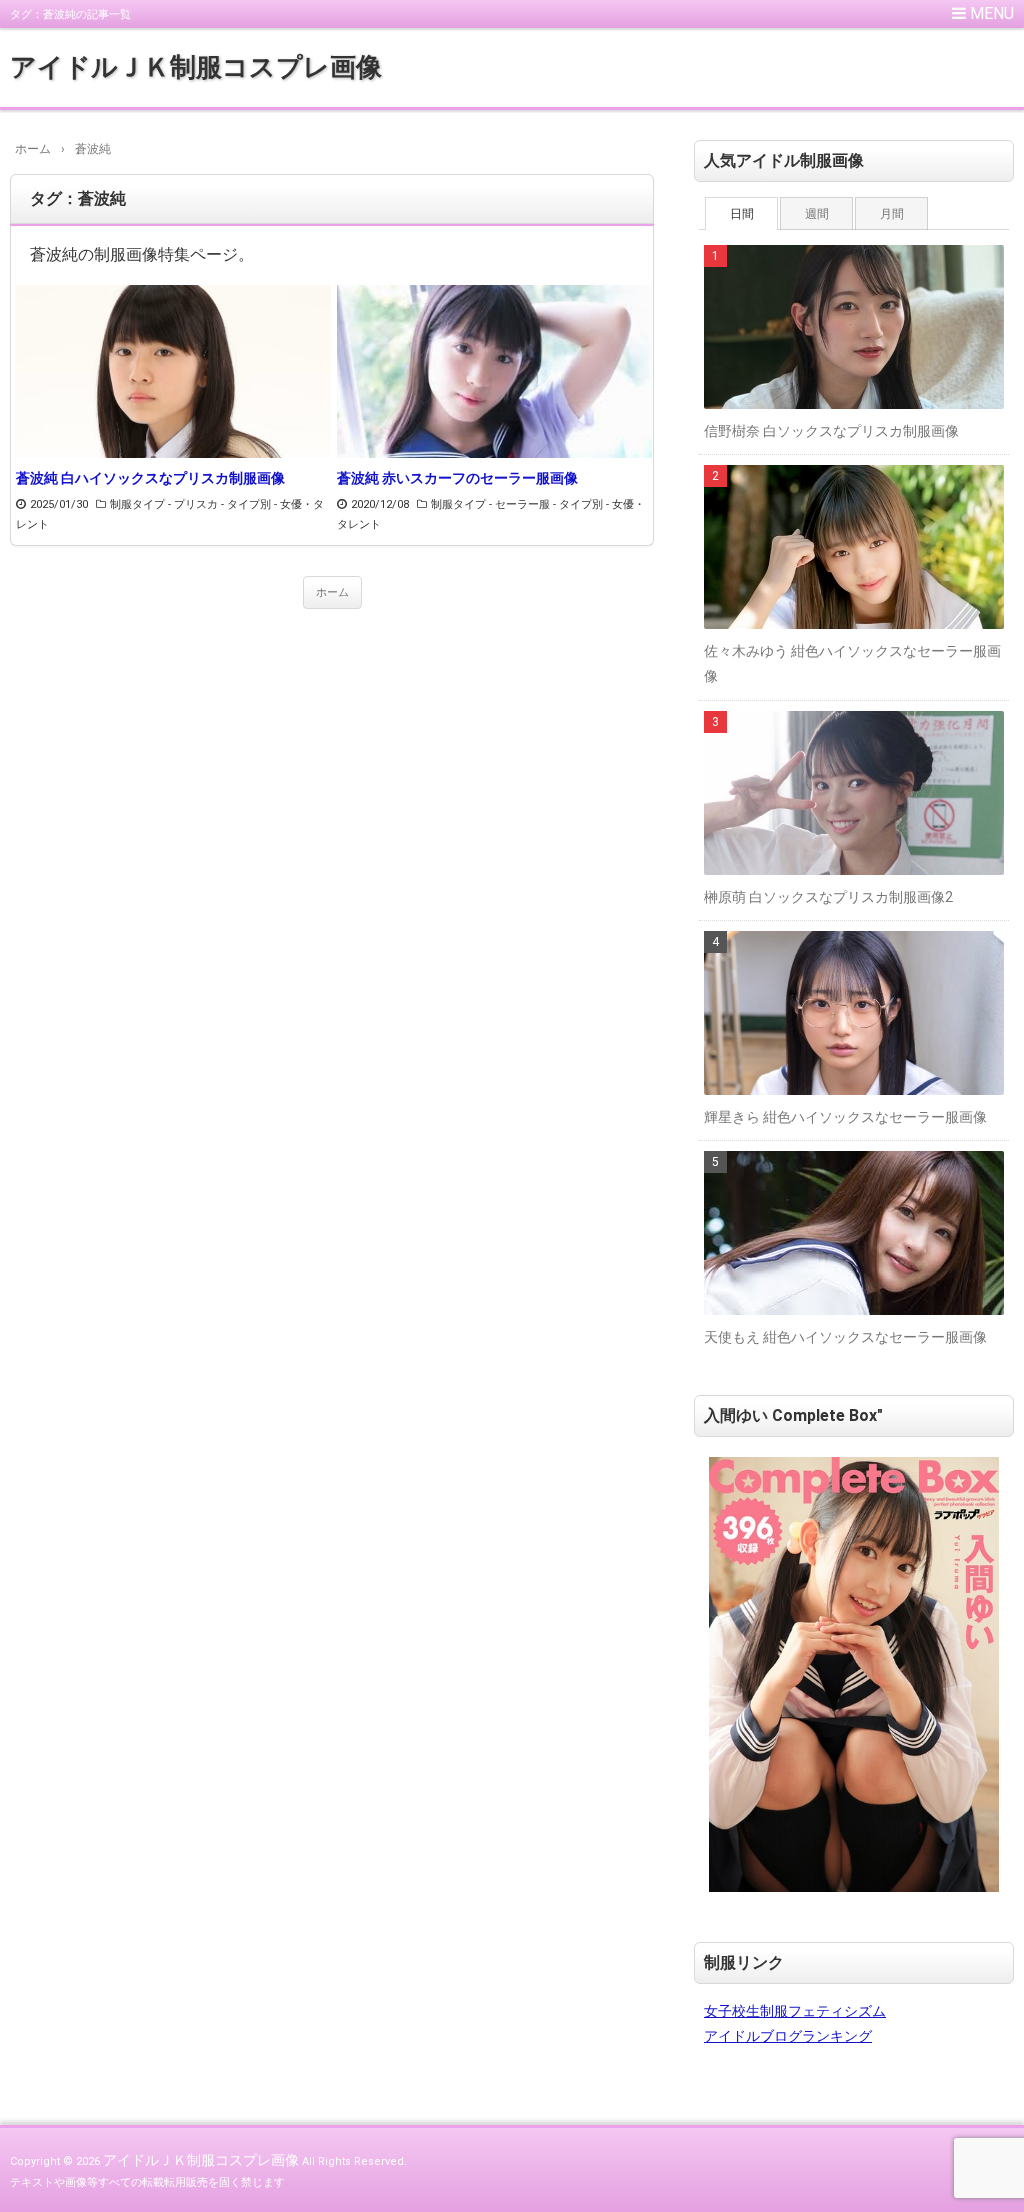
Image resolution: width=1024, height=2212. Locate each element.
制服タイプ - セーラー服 (490, 504)
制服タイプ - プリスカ (164, 504)
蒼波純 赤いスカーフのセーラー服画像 (457, 478)
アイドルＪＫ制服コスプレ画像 (196, 67)
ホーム (332, 592)
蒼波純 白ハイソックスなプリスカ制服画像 (150, 478)
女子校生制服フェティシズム (795, 2011)
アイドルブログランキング (788, 2036)
